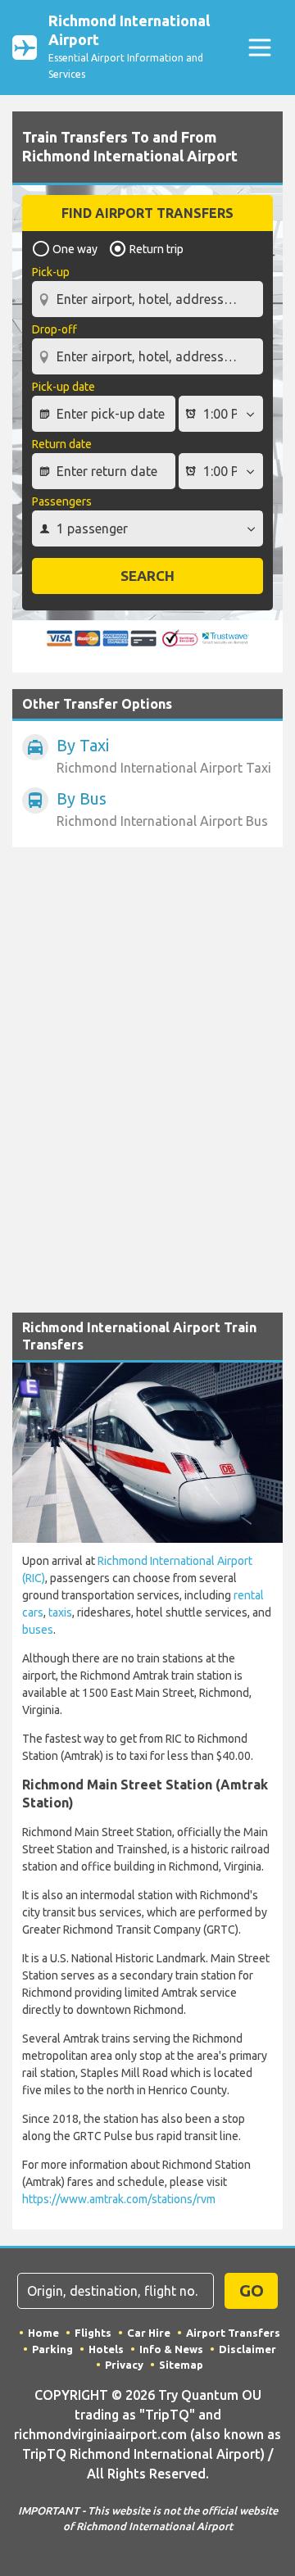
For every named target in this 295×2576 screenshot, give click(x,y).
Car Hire (149, 2333)
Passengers (62, 501)
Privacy (124, 2365)
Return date (62, 444)
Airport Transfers (233, 2333)
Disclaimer (247, 2349)
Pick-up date (64, 387)
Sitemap (181, 2365)
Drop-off (54, 329)
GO (252, 2290)
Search (147, 576)
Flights (93, 2333)
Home (43, 2333)
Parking (52, 2349)
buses (38, 1630)
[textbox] (147, 299)
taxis (60, 1612)
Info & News (171, 2349)
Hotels (106, 2349)
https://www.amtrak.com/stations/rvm (119, 2199)
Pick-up (51, 272)
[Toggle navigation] (259, 48)
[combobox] (147, 293)
